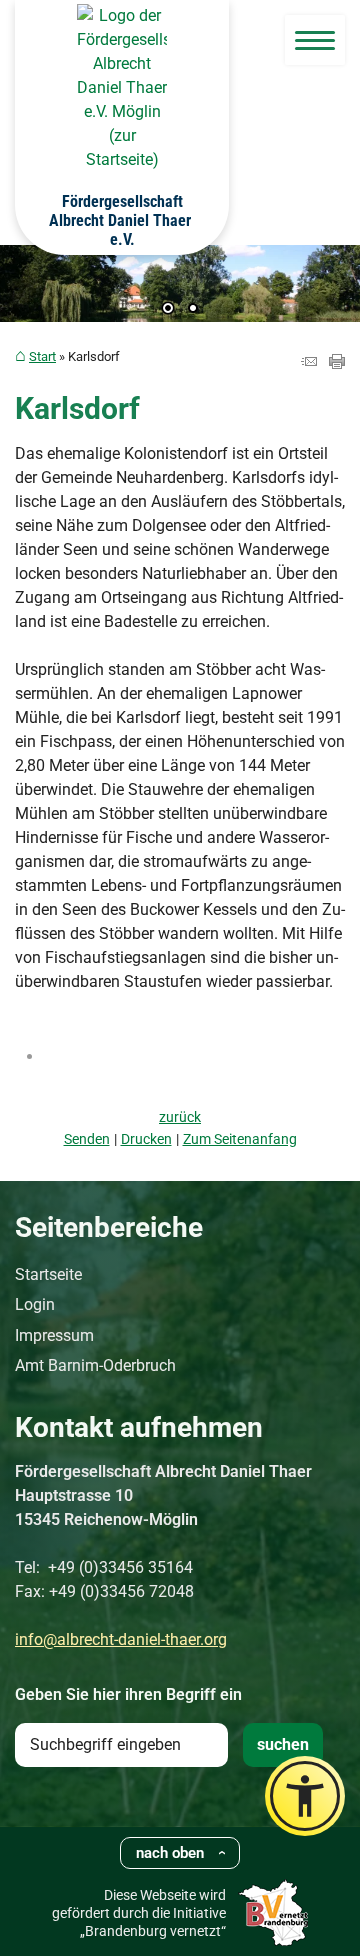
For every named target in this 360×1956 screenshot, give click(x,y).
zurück (180, 1117)
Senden (87, 1139)
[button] (30, 294)
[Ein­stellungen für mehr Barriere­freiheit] (305, 1796)
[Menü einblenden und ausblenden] (315, 40)
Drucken (146, 1139)
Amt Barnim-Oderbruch (95, 1365)
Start (42, 356)
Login (35, 1304)
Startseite (48, 1274)
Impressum (54, 1335)
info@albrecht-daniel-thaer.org (121, 1639)
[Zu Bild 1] (168, 310)
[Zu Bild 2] (193, 310)
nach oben (170, 1853)
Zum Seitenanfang (240, 1139)
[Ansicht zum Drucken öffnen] (337, 363)
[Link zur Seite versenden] (309, 363)
